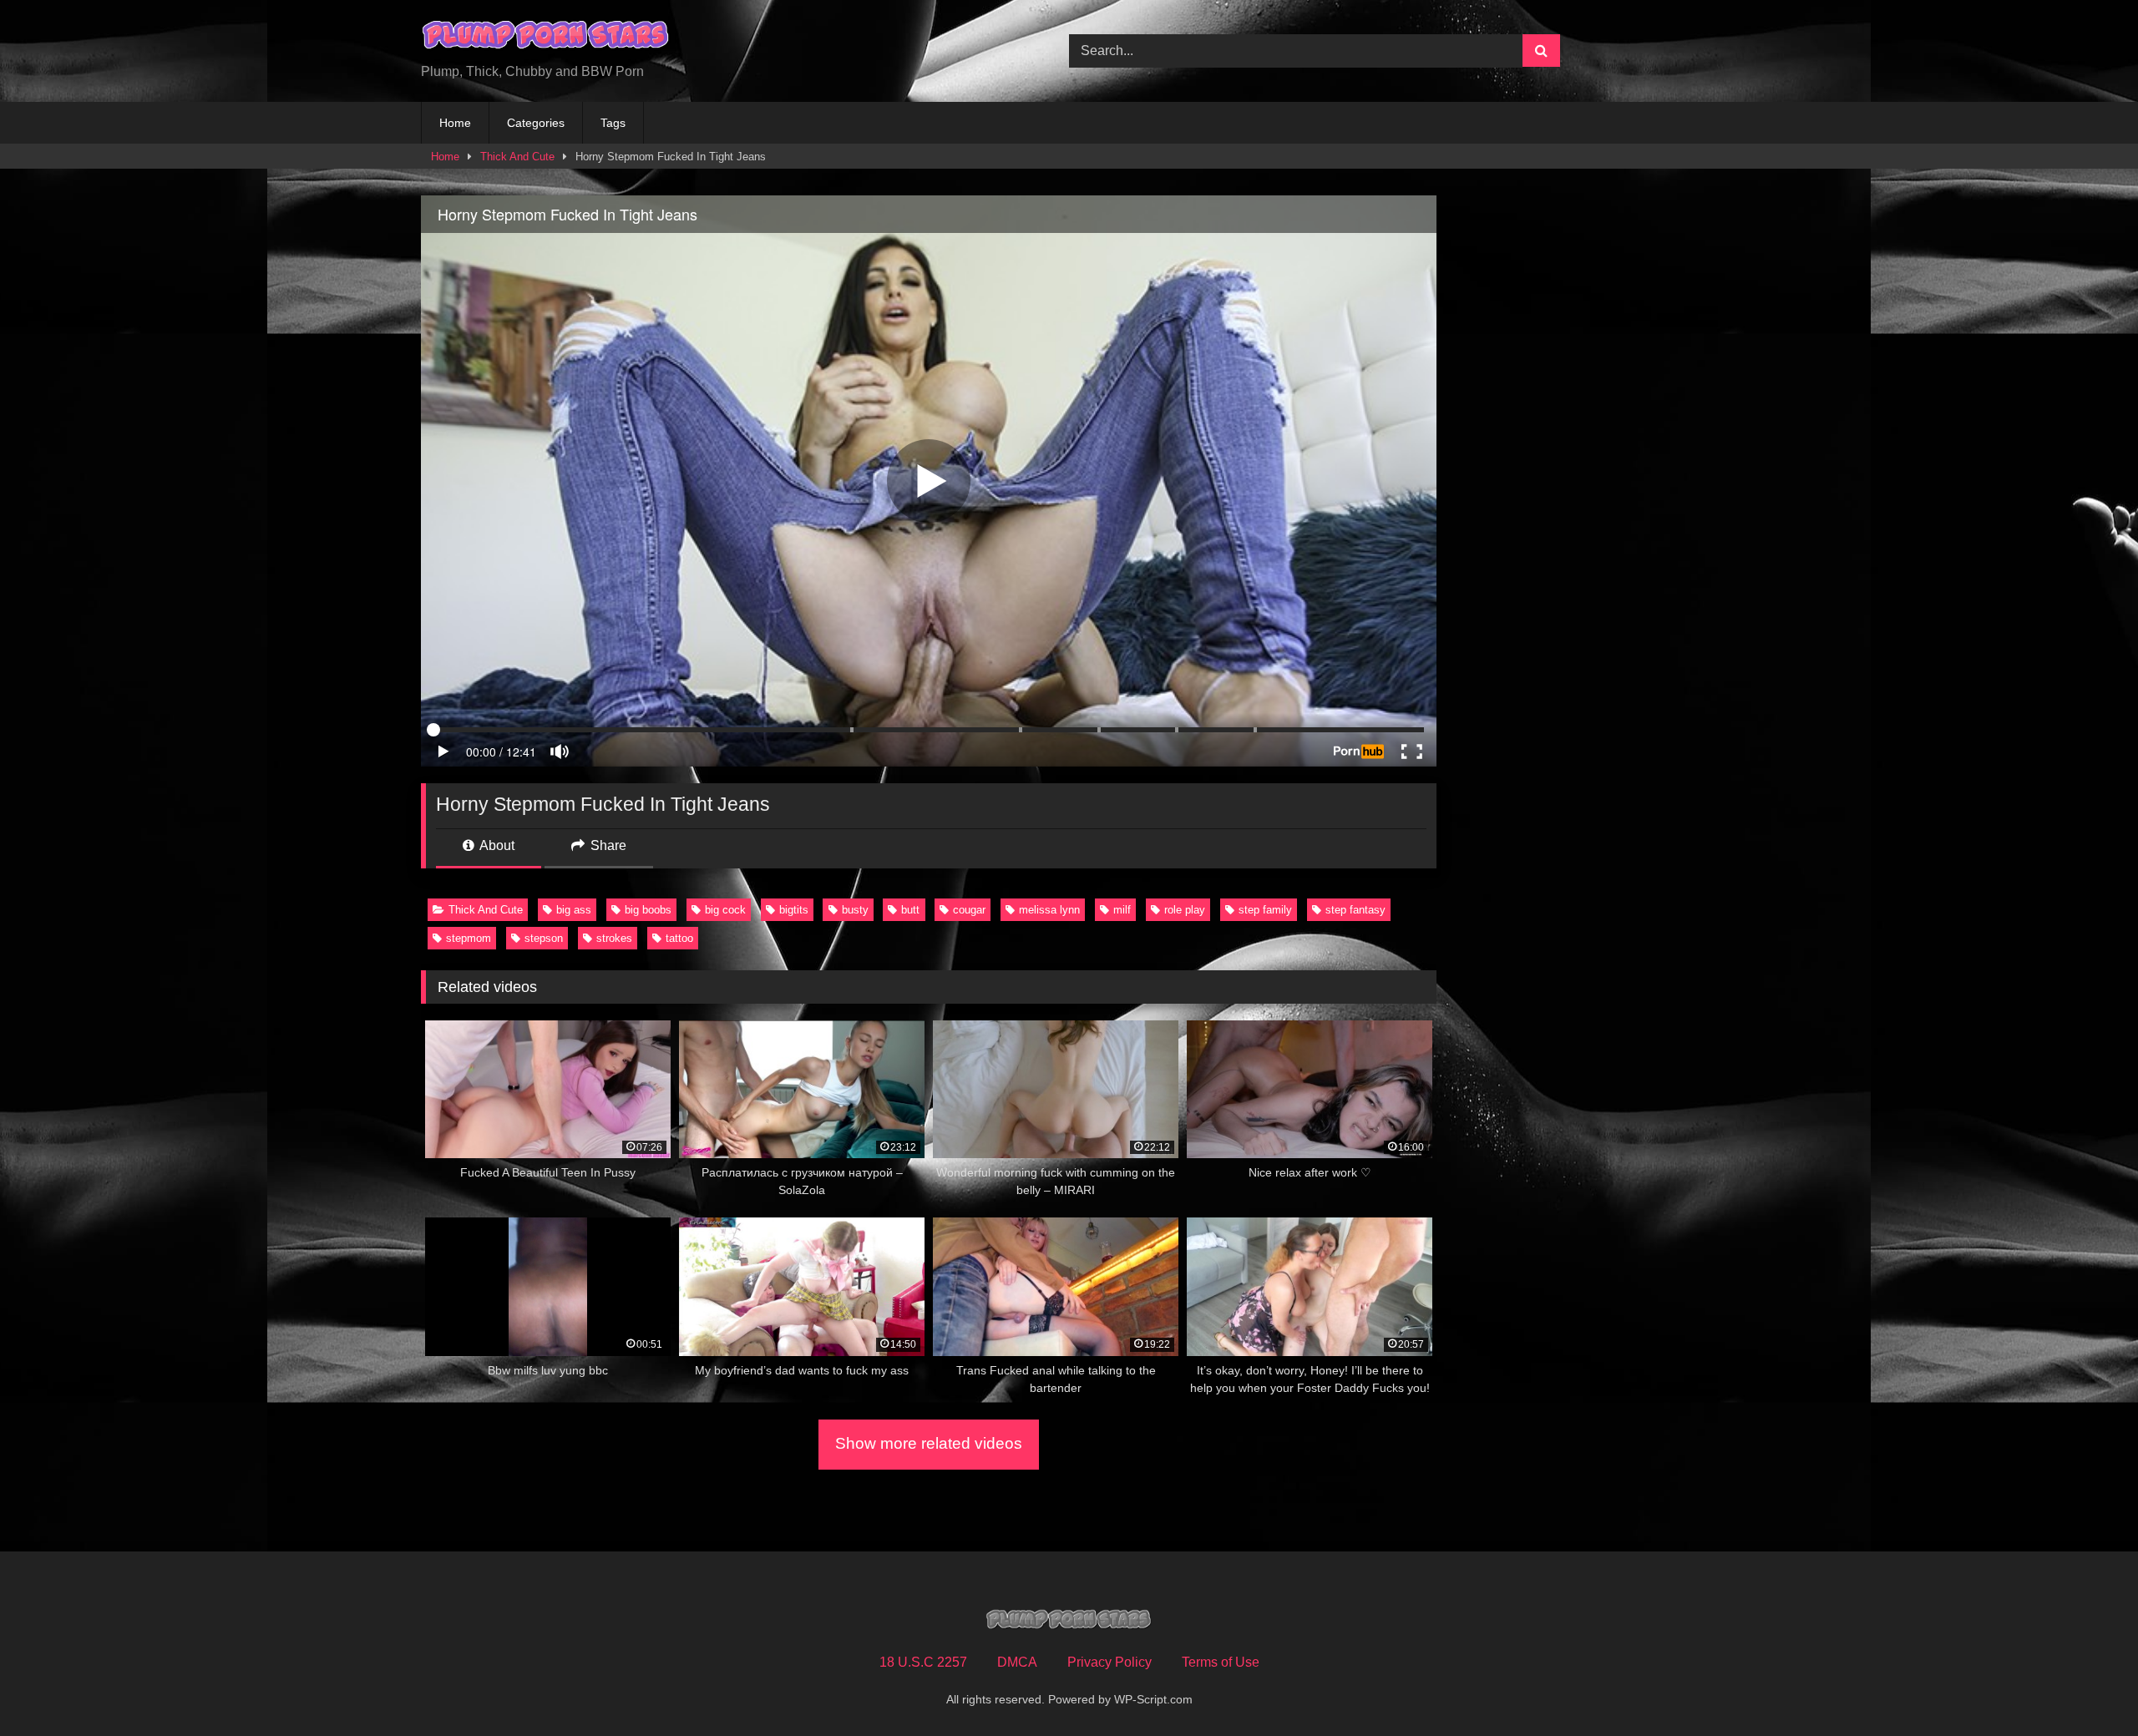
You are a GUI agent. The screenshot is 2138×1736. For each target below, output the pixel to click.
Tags (613, 123)
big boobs (648, 910)
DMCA (1017, 1662)
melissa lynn (1049, 910)
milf (1122, 910)
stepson (544, 938)
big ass (574, 910)
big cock (725, 910)
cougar (969, 910)
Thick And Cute (517, 157)
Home (455, 123)
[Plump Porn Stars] (546, 38)
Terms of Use (1221, 1662)
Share (607, 845)
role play (1185, 910)
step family (1265, 910)
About (496, 845)
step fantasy (1355, 910)
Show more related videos (929, 1443)
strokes (614, 938)
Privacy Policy (1110, 1662)
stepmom (469, 938)
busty (855, 910)
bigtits (794, 910)
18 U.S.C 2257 (923, 1662)
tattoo (679, 938)
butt (910, 910)
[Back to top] (2086, 1686)
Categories (536, 123)
